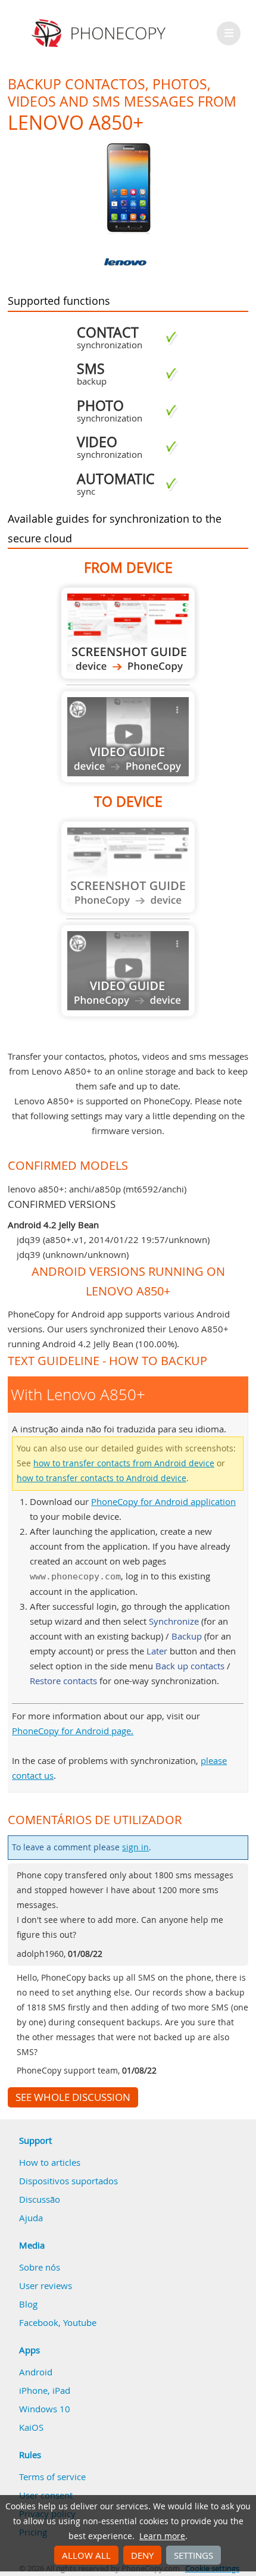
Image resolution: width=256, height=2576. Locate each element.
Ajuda (31, 2218)
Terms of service (52, 2477)
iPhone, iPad (45, 2390)
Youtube (80, 2322)
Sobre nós (40, 2267)
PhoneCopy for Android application (163, 1501)
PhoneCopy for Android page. (73, 1731)
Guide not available (128, 737)
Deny (142, 2555)
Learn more (162, 2536)
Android (36, 2372)
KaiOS (31, 2427)
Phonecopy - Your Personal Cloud (100, 33)
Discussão (40, 2199)
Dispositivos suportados (68, 2181)
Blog (28, 2304)
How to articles (50, 2162)
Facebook (39, 2322)
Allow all (86, 2555)
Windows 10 (45, 2409)
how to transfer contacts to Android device (102, 1478)
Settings (193, 2555)
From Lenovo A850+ (128, 633)
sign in (135, 1847)
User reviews (46, 2285)
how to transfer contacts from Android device (124, 1463)
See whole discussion (73, 2097)
